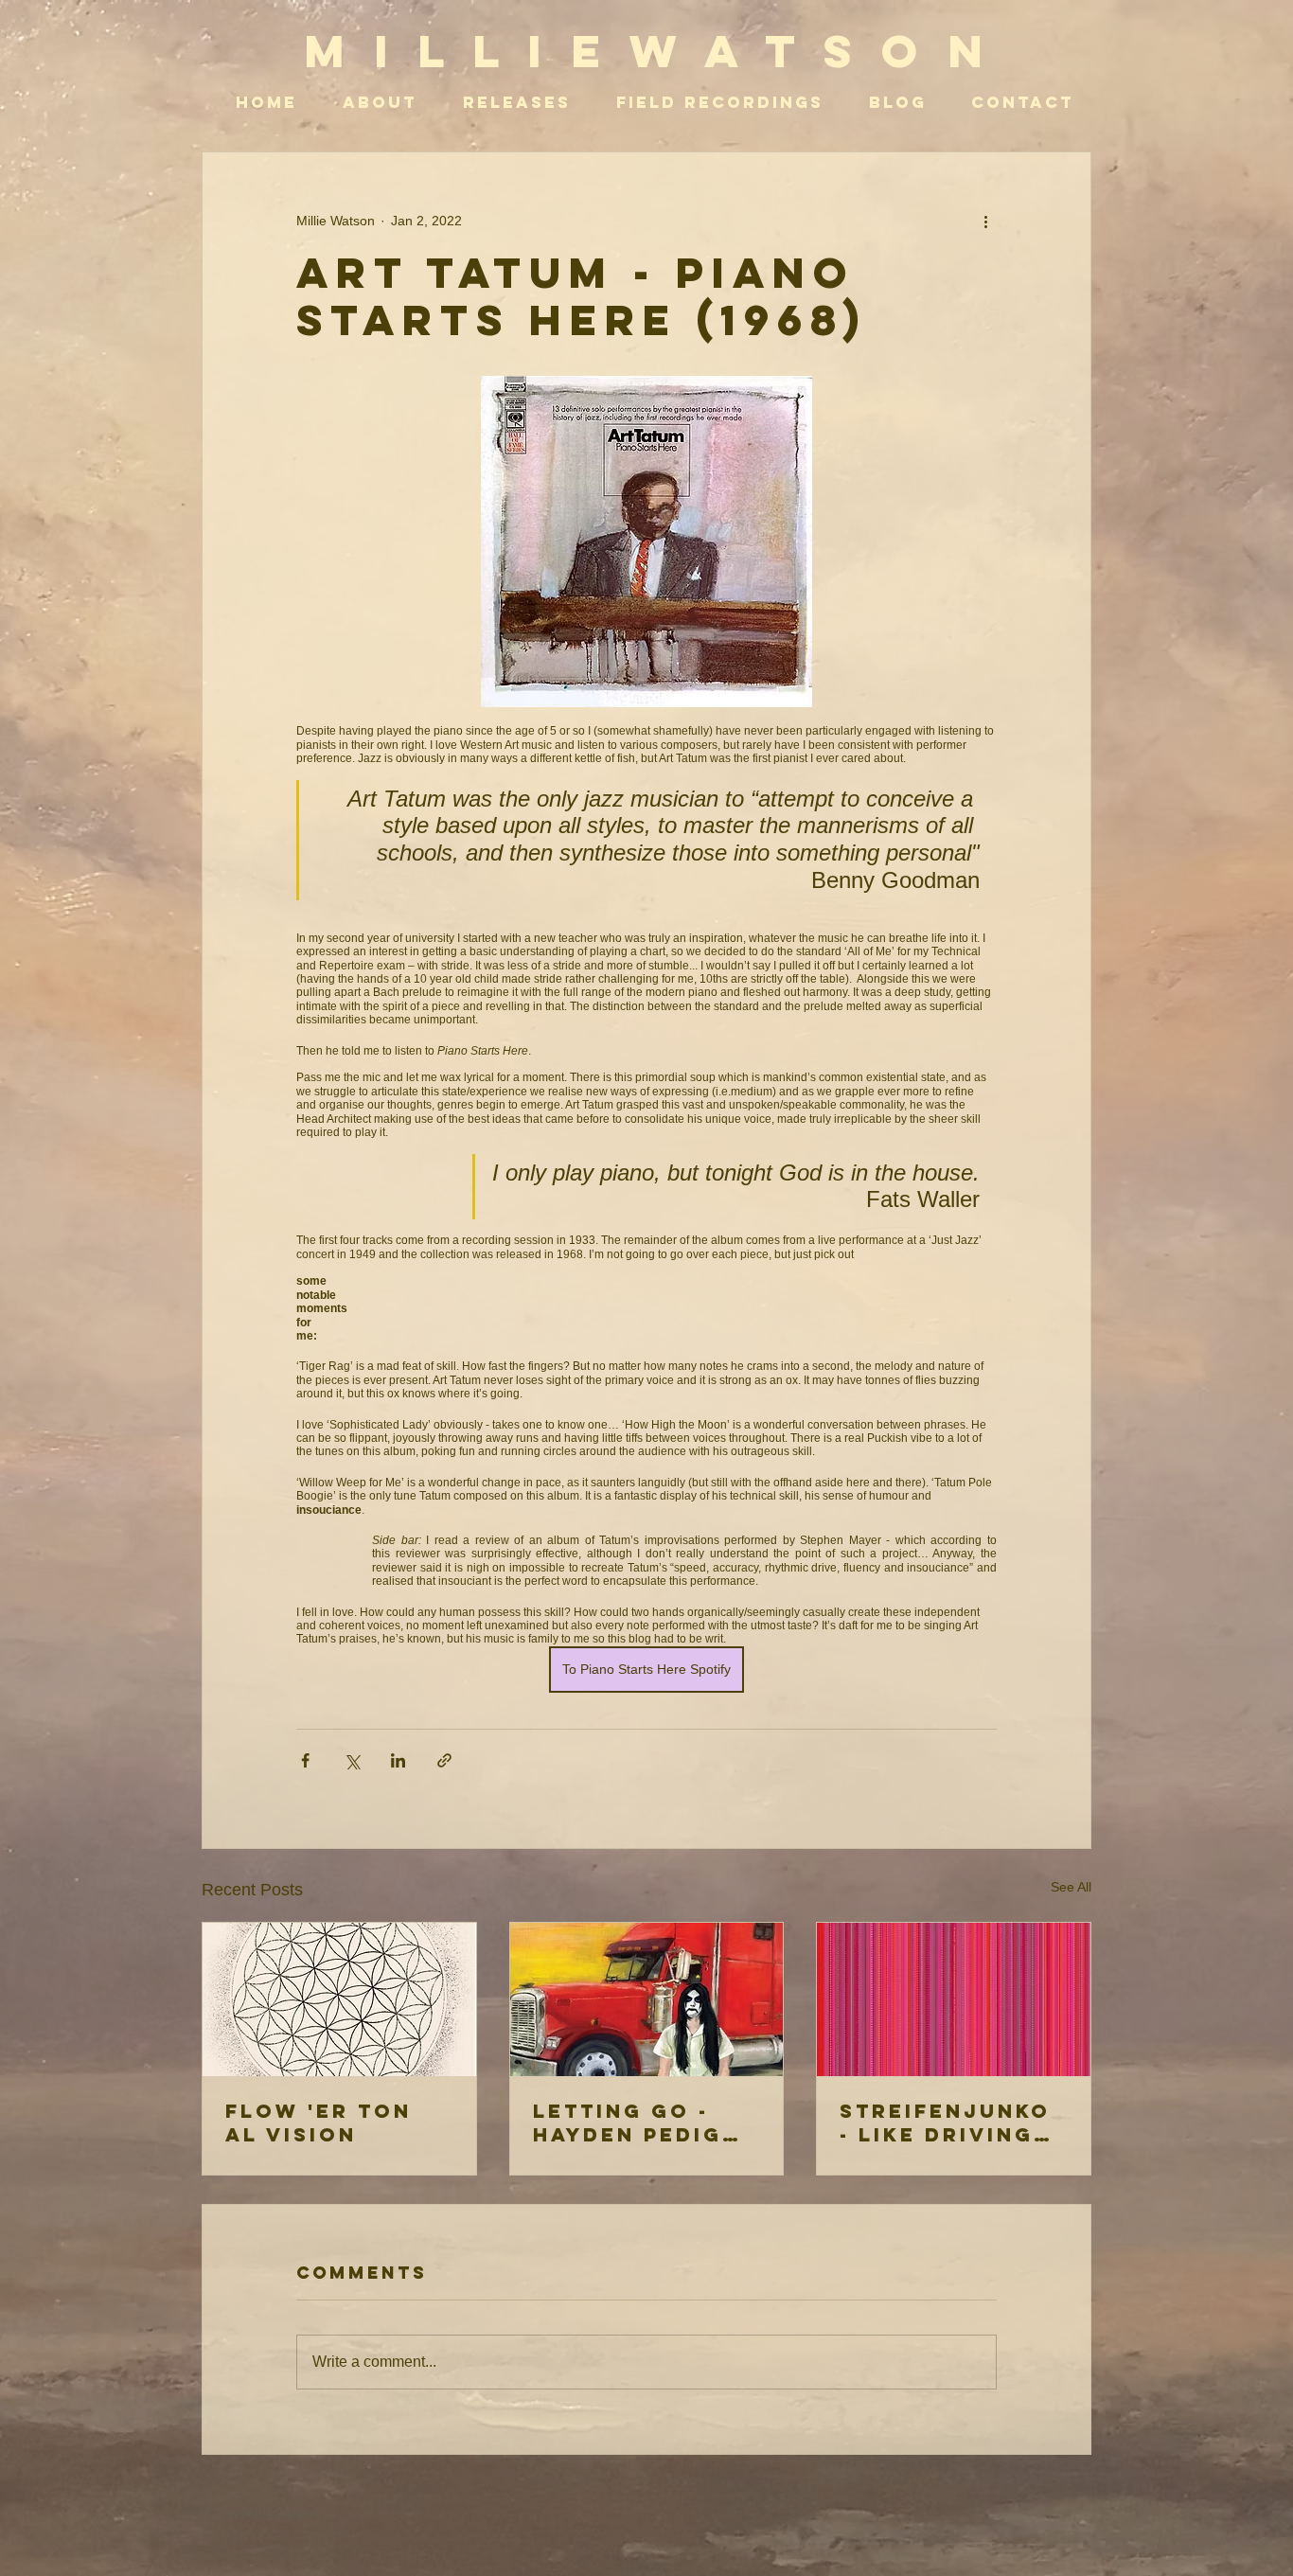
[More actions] (985, 221)
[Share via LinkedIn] (398, 1760)
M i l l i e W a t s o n (647, 51)
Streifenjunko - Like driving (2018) (945, 2123)
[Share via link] (444, 1760)
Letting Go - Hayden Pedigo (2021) (638, 2123)
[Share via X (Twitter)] (352, 1760)
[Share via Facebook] (305, 1760)
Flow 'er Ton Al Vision (319, 2123)
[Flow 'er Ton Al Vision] (339, 1999)
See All (1071, 1887)
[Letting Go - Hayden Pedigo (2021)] (647, 1999)
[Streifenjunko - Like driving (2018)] (954, 1999)
